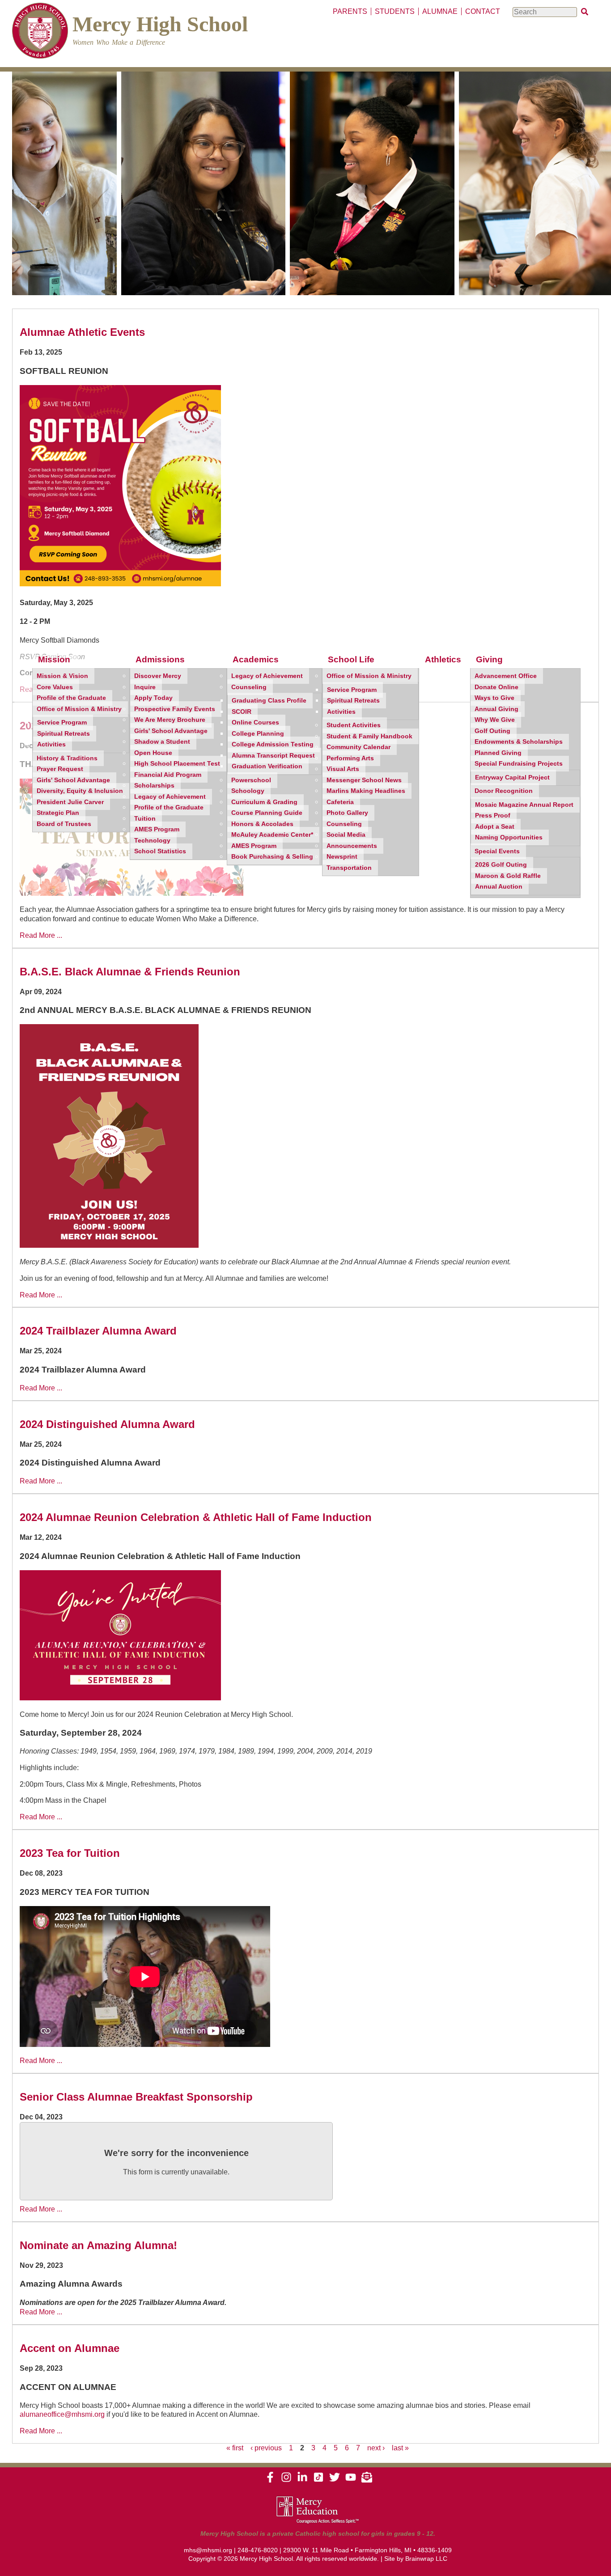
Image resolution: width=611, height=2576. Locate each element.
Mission (54, 659)
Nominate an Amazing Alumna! (98, 2245)
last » (400, 2448)
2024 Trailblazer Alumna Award (98, 1331)
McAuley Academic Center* (272, 835)
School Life (351, 659)
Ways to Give (494, 698)
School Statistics (160, 851)
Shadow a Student (162, 742)
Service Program (62, 722)
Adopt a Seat (495, 827)
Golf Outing (492, 731)
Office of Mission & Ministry (79, 709)
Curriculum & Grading (264, 802)
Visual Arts (343, 769)
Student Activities (354, 725)
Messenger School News (364, 780)
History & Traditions (67, 758)
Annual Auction (499, 887)
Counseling (249, 687)
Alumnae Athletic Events (82, 332)
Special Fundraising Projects (519, 764)
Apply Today (153, 698)
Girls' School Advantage (73, 780)
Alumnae (440, 11)
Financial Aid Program (168, 775)
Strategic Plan (58, 813)
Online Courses (255, 722)
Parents (350, 11)
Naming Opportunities (509, 837)
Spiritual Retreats (64, 734)
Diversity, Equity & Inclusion (80, 791)
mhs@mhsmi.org (208, 2550)
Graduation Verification (267, 766)
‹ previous (266, 2448)
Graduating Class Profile (269, 701)
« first (235, 2448)
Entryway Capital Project (512, 777)
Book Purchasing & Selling (272, 857)
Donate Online (496, 687)
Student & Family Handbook (369, 736)
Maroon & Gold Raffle (508, 876)
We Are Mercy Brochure (170, 720)
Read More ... (41, 935)
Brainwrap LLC (426, 2559)
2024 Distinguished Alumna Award (107, 1424)
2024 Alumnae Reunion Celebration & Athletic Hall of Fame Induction (196, 1517)
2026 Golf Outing (501, 865)
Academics (256, 659)
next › (376, 2448)
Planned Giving (498, 753)
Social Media (346, 835)
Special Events (497, 851)
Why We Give (495, 720)
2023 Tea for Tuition (70, 1853)
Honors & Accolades (262, 824)
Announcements (352, 846)
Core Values (55, 687)
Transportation (349, 868)
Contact (483, 11)
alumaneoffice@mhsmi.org (62, 2414)
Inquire (145, 687)
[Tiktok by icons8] (318, 2480)
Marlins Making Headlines (366, 791)
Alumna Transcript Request (273, 756)
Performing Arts (350, 758)
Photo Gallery (347, 813)
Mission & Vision (62, 676)
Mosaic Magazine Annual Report (524, 805)
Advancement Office (506, 676)
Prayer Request (60, 769)
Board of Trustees (64, 824)
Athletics (443, 659)
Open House (153, 753)
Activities (51, 744)
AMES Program (157, 829)
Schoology (248, 791)
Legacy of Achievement (170, 797)
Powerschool (251, 780)
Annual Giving (496, 709)
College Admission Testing (273, 744)
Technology (152, 841)
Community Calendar (359, 747)
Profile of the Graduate (71, 698)
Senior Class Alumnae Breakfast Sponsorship (136, 2097)
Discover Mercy (158, 676)
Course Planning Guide (267, 813)
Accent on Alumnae (70, 2348)
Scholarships (154, 786)
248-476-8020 (258, 2550)
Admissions (160, 659)
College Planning (258, 734)
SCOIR (242, 712)
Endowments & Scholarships (519, 742)
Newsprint (342, 857)
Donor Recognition (504, 791)
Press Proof (493, 816)
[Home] (40, 32)
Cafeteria (340, 802)
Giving (489, 659)
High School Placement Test (177, 764)
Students (395, 11)
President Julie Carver (70, 802)
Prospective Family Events (175, 709)
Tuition (145, 819)
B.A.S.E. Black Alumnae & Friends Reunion (130, 972)
